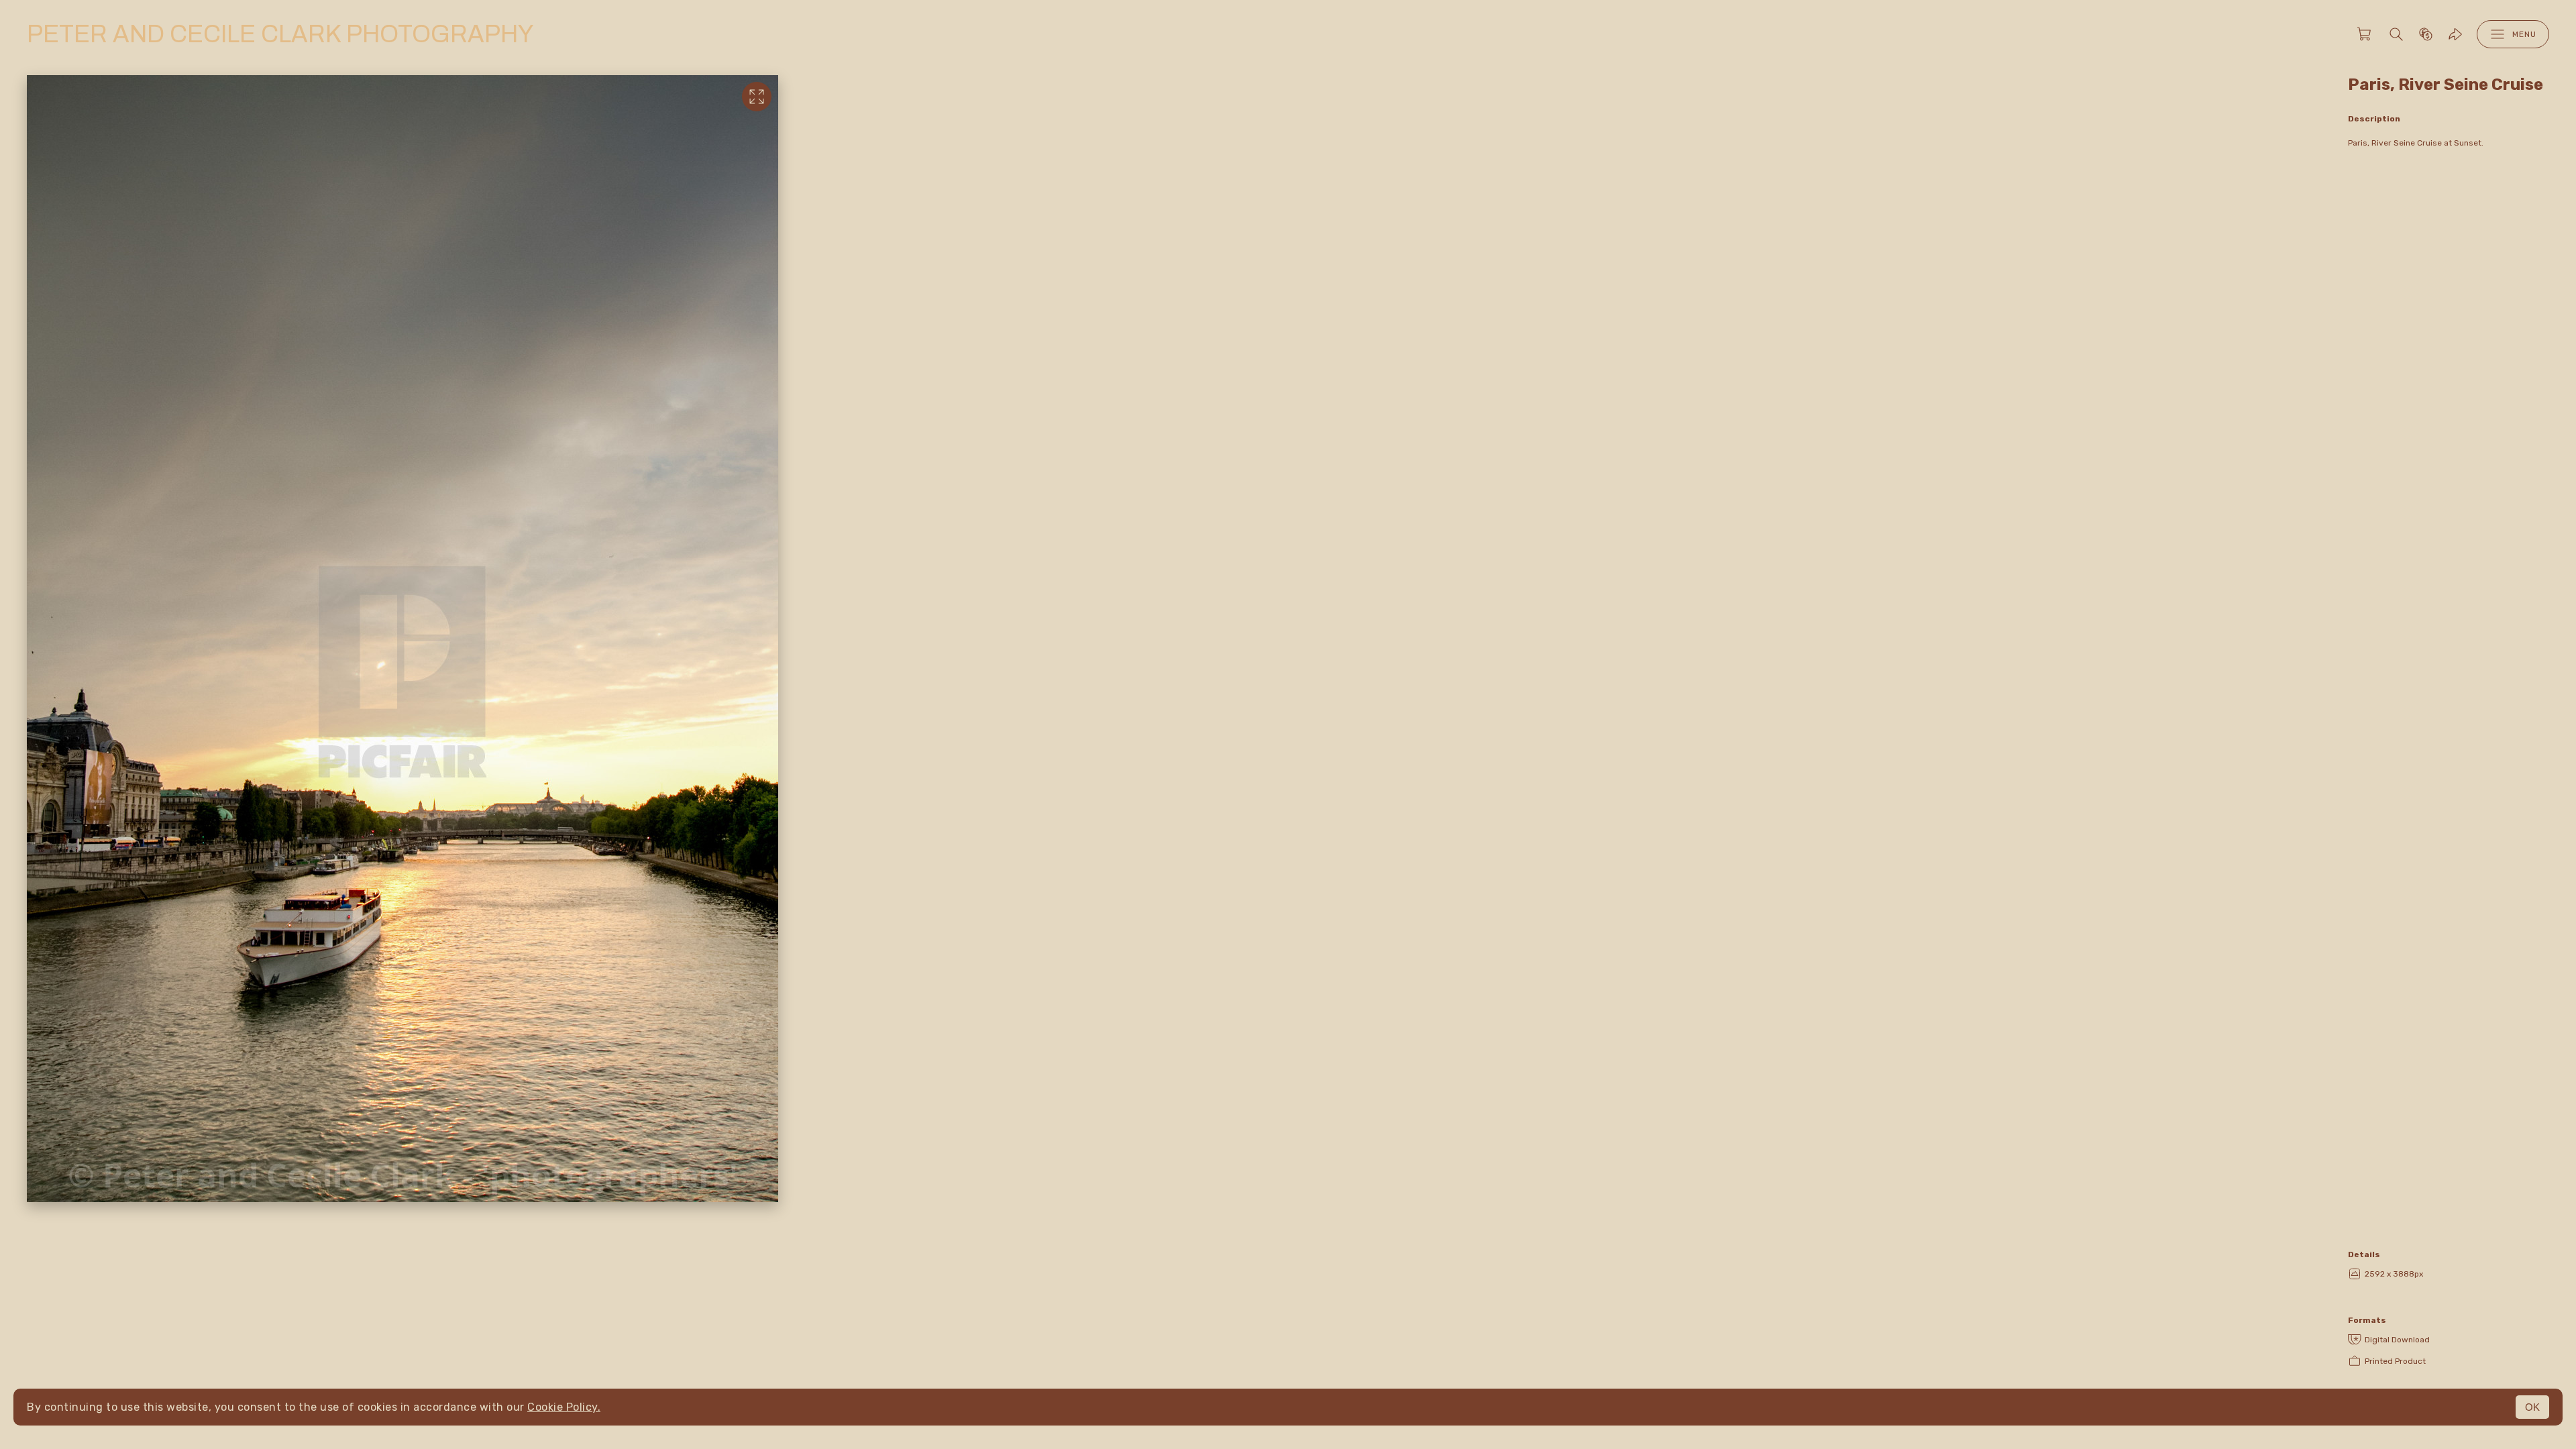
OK (2532, 1407)
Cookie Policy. (564, 1407)
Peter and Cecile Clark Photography (280, 34)
